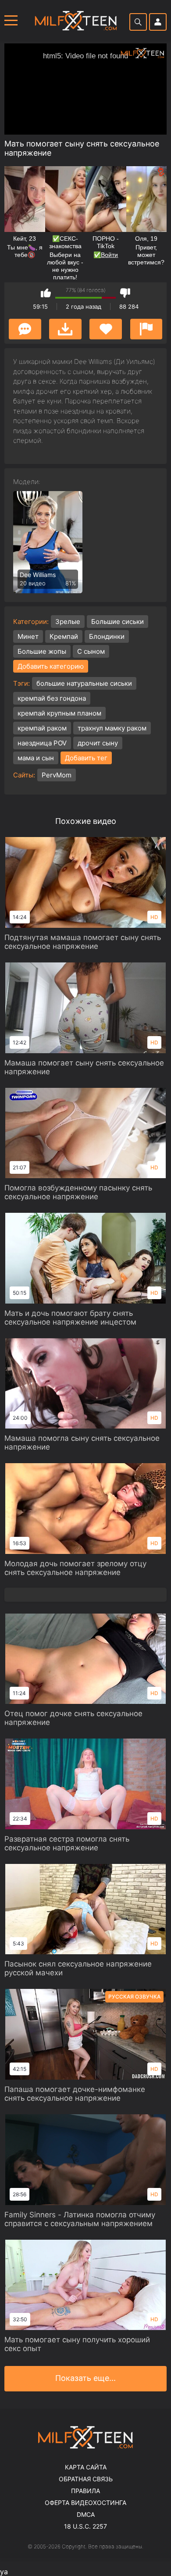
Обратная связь (86, 2479)
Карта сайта (86, 2467)
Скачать (65, 329)
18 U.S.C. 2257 (85, 2526)
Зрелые (68, 622)
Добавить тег (86, 758)
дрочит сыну (98, 743)
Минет (28, 636)
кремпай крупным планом (59, 713)
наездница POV (42, 743)
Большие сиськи (118, 622)
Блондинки (107, 636)
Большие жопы (42, 651)
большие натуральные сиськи (84, 683)
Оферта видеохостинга (85, 2503)
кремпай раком (42, 728)
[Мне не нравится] (125, 293)
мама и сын (36, 758)
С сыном (91, 651)
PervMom (57, 775)
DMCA (86, 2514)
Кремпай (64, 636)
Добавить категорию (51, 666)
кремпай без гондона (52, 698)
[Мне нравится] (46, 293)
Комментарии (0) (25, 329)
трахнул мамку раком (112, 728)
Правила (85, 2491)
